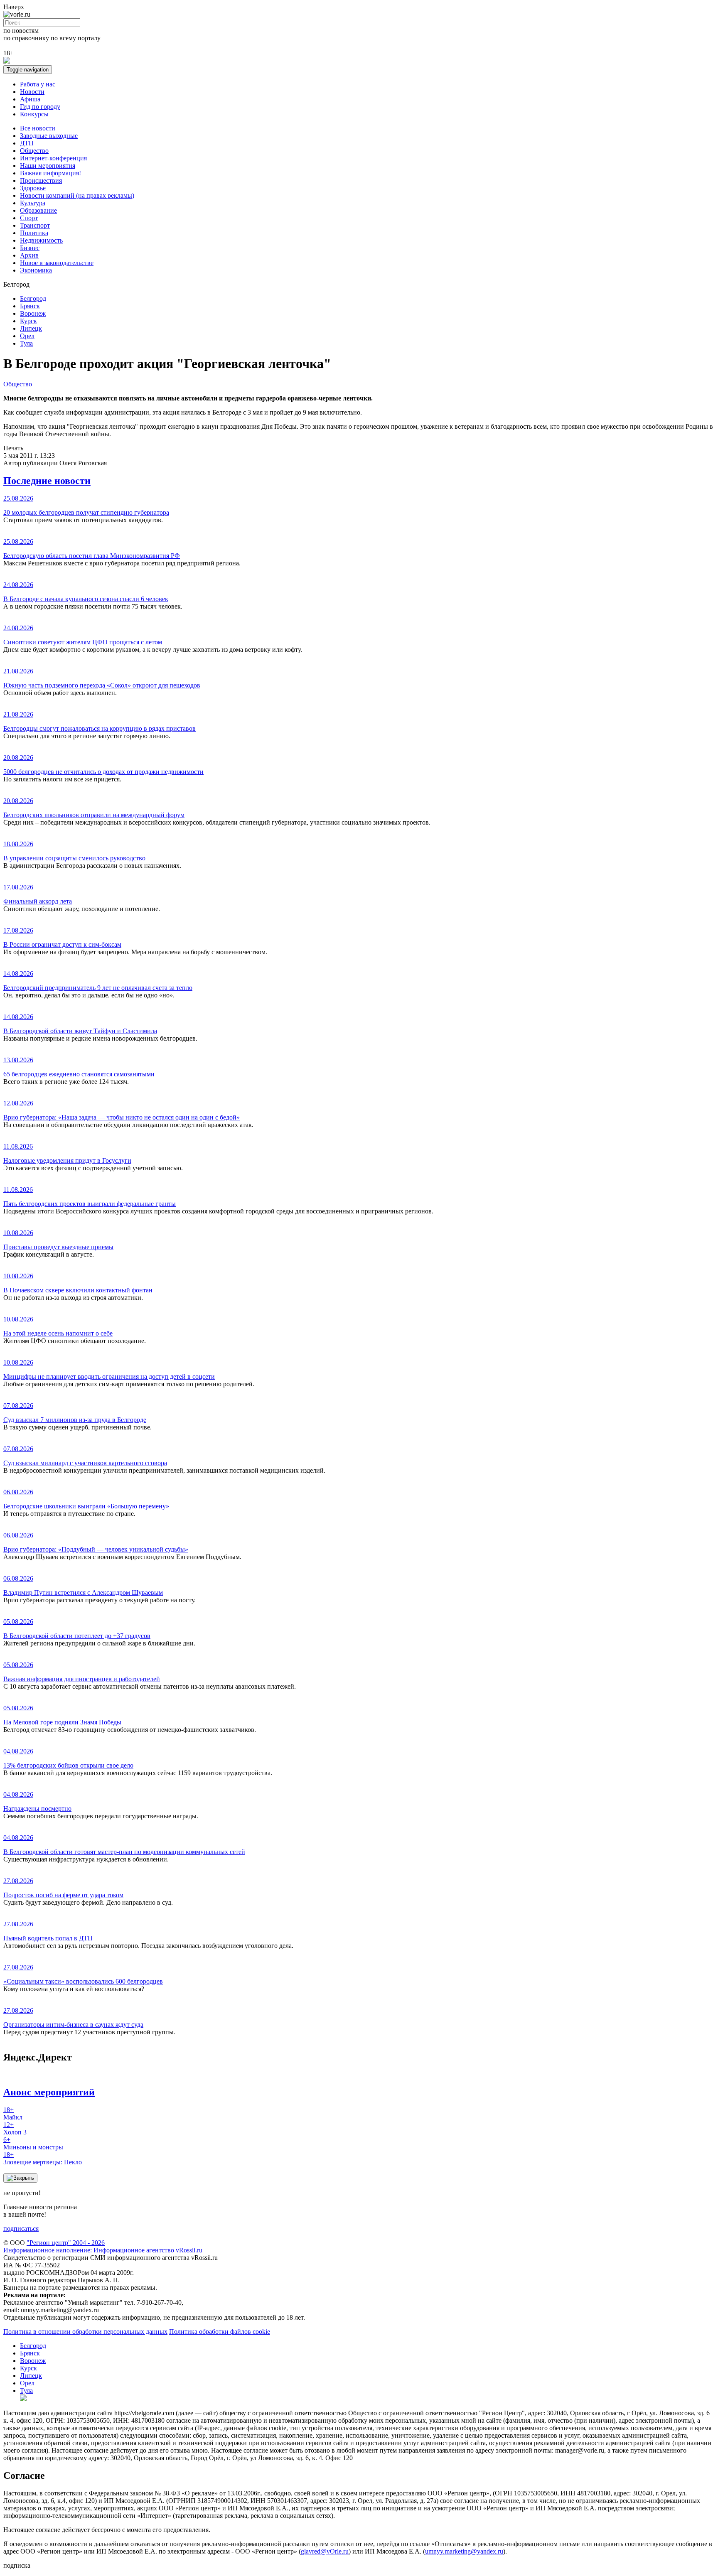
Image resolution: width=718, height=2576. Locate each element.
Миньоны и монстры (33, 2143)
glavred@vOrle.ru (325, 2551)
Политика (34, 233)
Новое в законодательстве (57, 263)
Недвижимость (41, 240)
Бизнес (30, 248)
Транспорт (35, 225)
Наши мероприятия (48, 166)
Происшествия (41, 180)
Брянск (30, 306)
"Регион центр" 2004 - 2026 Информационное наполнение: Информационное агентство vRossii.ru (103, 2246)
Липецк (31, 328)
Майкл (13, 2113)
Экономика (36, 270)
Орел (27, 336)
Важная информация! (50, 173)
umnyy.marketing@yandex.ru (464, 2551)
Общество (34, 151)
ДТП (27, 143)
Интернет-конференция (53, 158)
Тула (26, 343)
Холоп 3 (15, 2128)
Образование (38, 210)
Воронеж (33, 313)
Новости (32, 92)
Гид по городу (40, 107)
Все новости (38, 128)
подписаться (21, 2229)
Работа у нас (38, 84)
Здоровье (33, 188)
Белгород (33, 298)
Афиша (30, 99)
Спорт (29, 218)
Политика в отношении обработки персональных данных (85, 2332)
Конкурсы (34, 114)
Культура (33, 203)
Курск (28, 321)
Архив (29, 255)
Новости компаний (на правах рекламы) (77, 195)
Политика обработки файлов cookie (220, 2332)
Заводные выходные (49, 136)
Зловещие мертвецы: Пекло (43, 2158)
